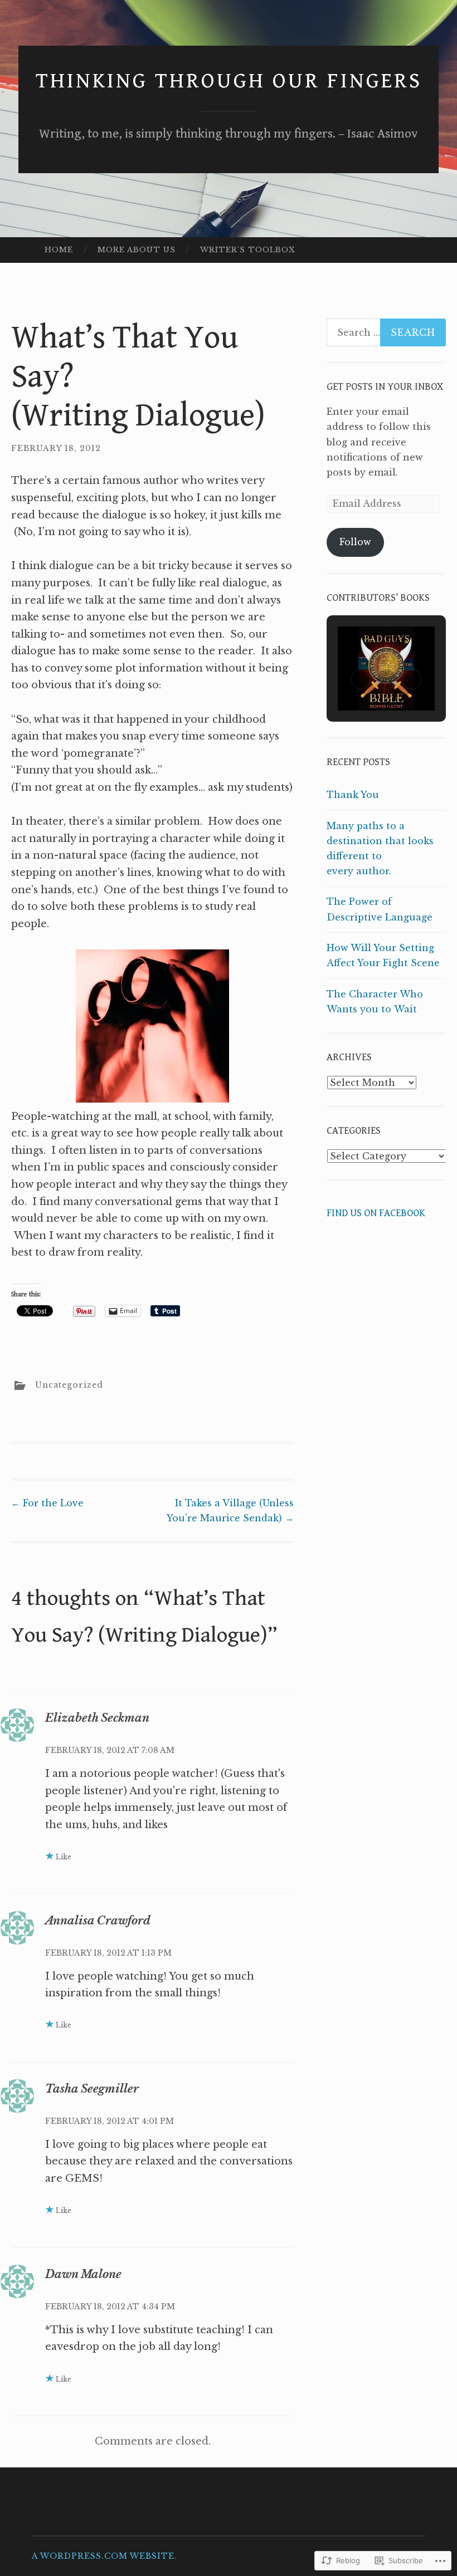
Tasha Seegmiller (92, 2089)
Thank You (353, 795)
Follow (355, 542)
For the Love (47, 1503)
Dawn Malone (83, 2274)
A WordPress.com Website (103, 2556)
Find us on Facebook (376, 1213)
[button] (361, 679)
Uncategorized (69, 1385)
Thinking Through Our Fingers (229, 81)
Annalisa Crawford (98, 1921)
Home (59, 250)
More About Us (137, 250)
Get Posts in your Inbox (385, 387)
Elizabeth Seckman (97, 1718)
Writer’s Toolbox (248, 250)
